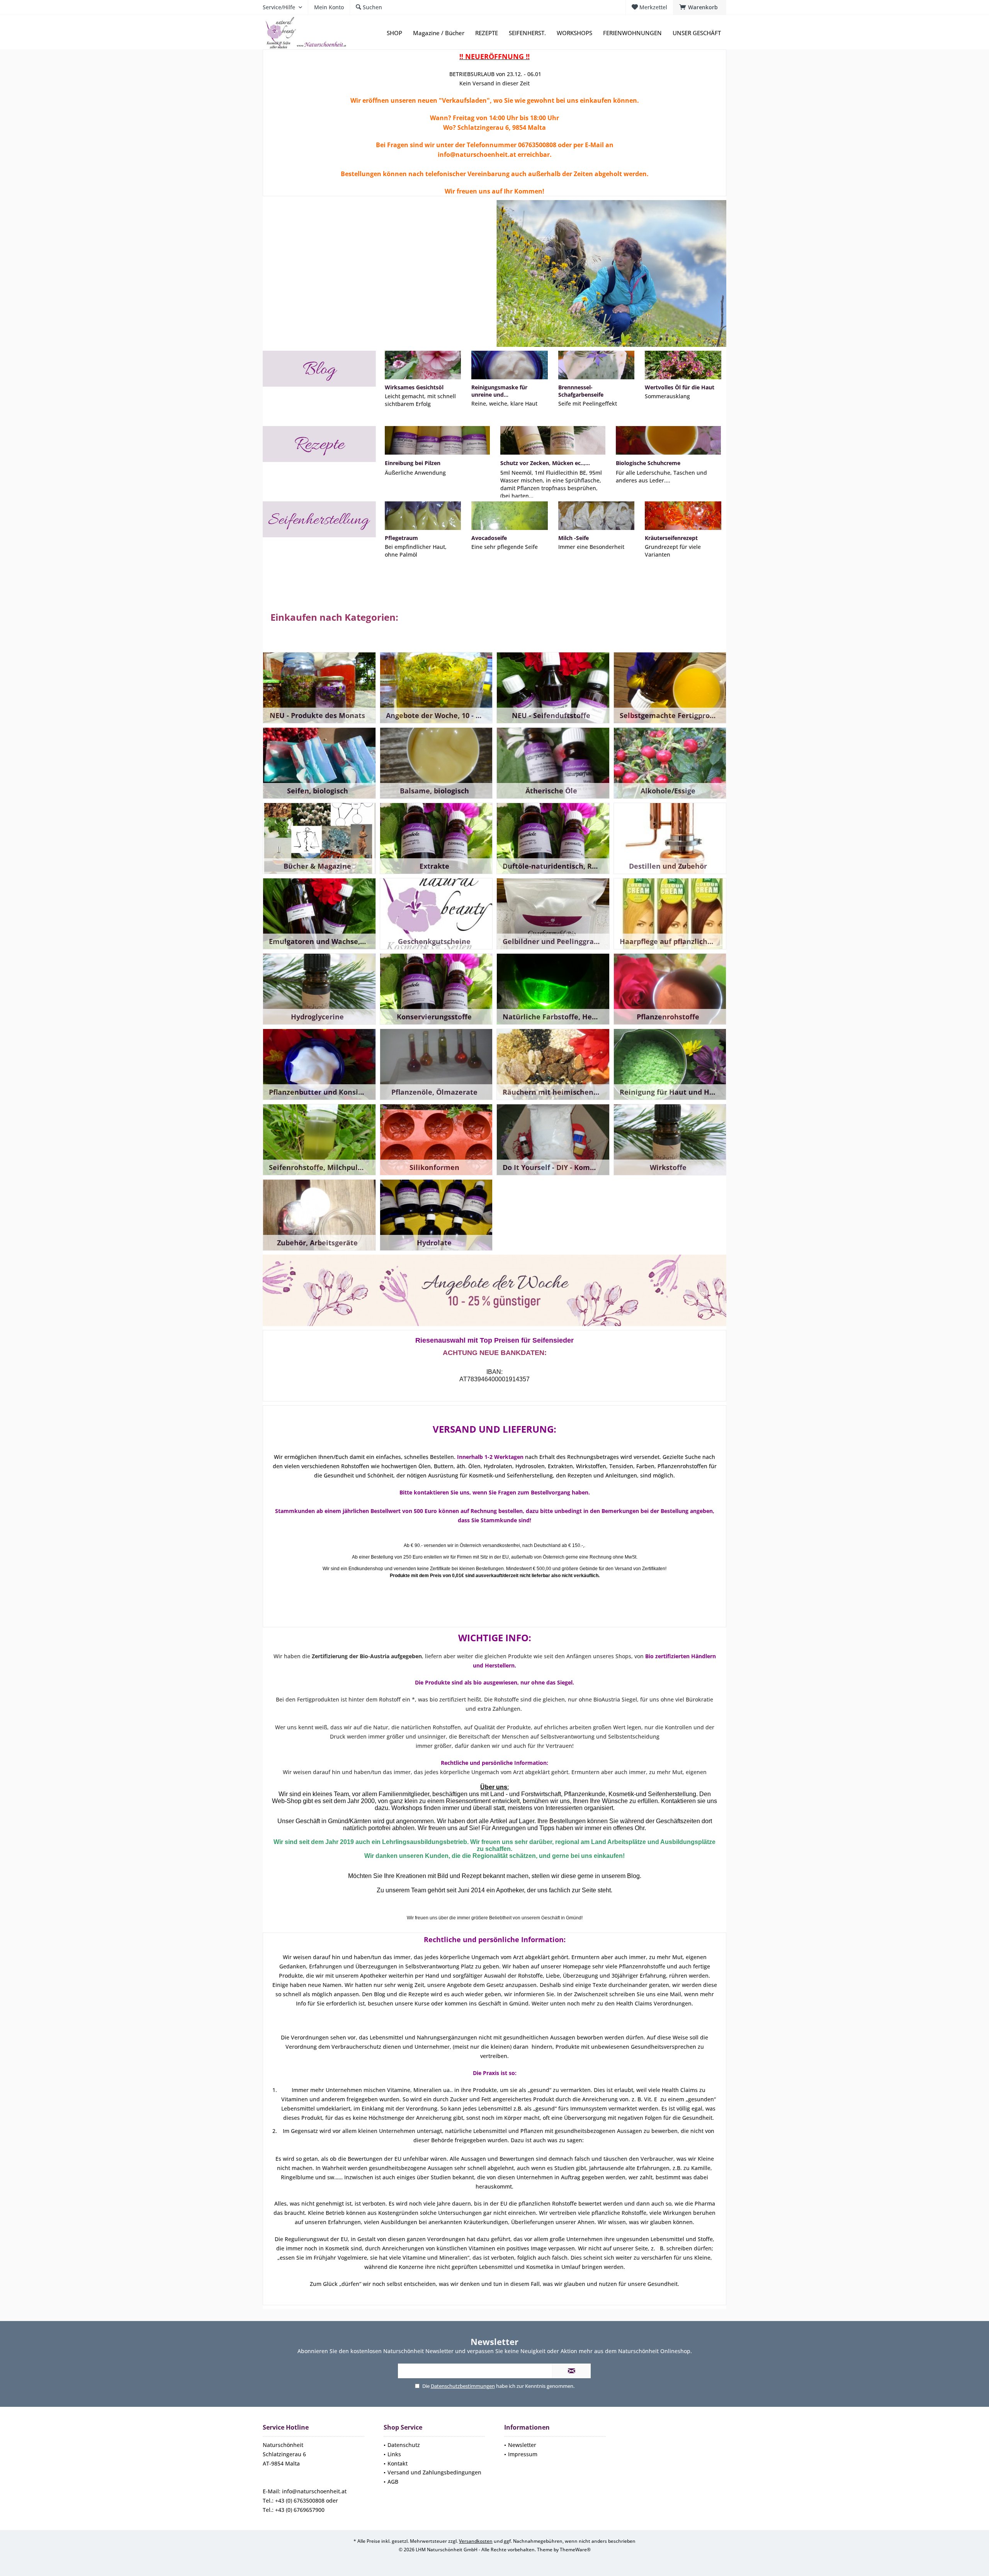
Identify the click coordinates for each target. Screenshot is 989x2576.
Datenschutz (404, 2445)
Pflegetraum (401, 538)
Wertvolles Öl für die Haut (680, 387)
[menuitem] (700, 7)
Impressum (523, 2454)
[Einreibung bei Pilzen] (437, 440)
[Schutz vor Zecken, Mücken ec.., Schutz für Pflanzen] (553, 440)
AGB (393, 2482)
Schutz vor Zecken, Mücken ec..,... (545, 463)
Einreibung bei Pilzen (413, 463)
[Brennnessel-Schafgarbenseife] (596, 365)
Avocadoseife (489, 538)
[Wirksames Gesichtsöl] (423, 365)
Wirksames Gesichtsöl (414, 387)
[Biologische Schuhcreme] (668, 440)
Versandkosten (476, 2541)
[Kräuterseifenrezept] (683, 516)
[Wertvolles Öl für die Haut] (683, 365)
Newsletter (522, 2445)
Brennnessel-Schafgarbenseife (581, 391)
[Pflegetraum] (423, 516)
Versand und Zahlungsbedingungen (434, 2472)
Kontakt (398, 2463)
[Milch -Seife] (596, 516)
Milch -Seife (574, 538)
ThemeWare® (575, 2550)
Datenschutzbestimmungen (463, 2386)
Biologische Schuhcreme (648, 463)
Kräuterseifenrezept (671, 538)
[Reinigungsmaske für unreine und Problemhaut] (509, 365)
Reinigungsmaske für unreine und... (499, 391)
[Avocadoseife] (509, 516)
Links (394, 2454)
